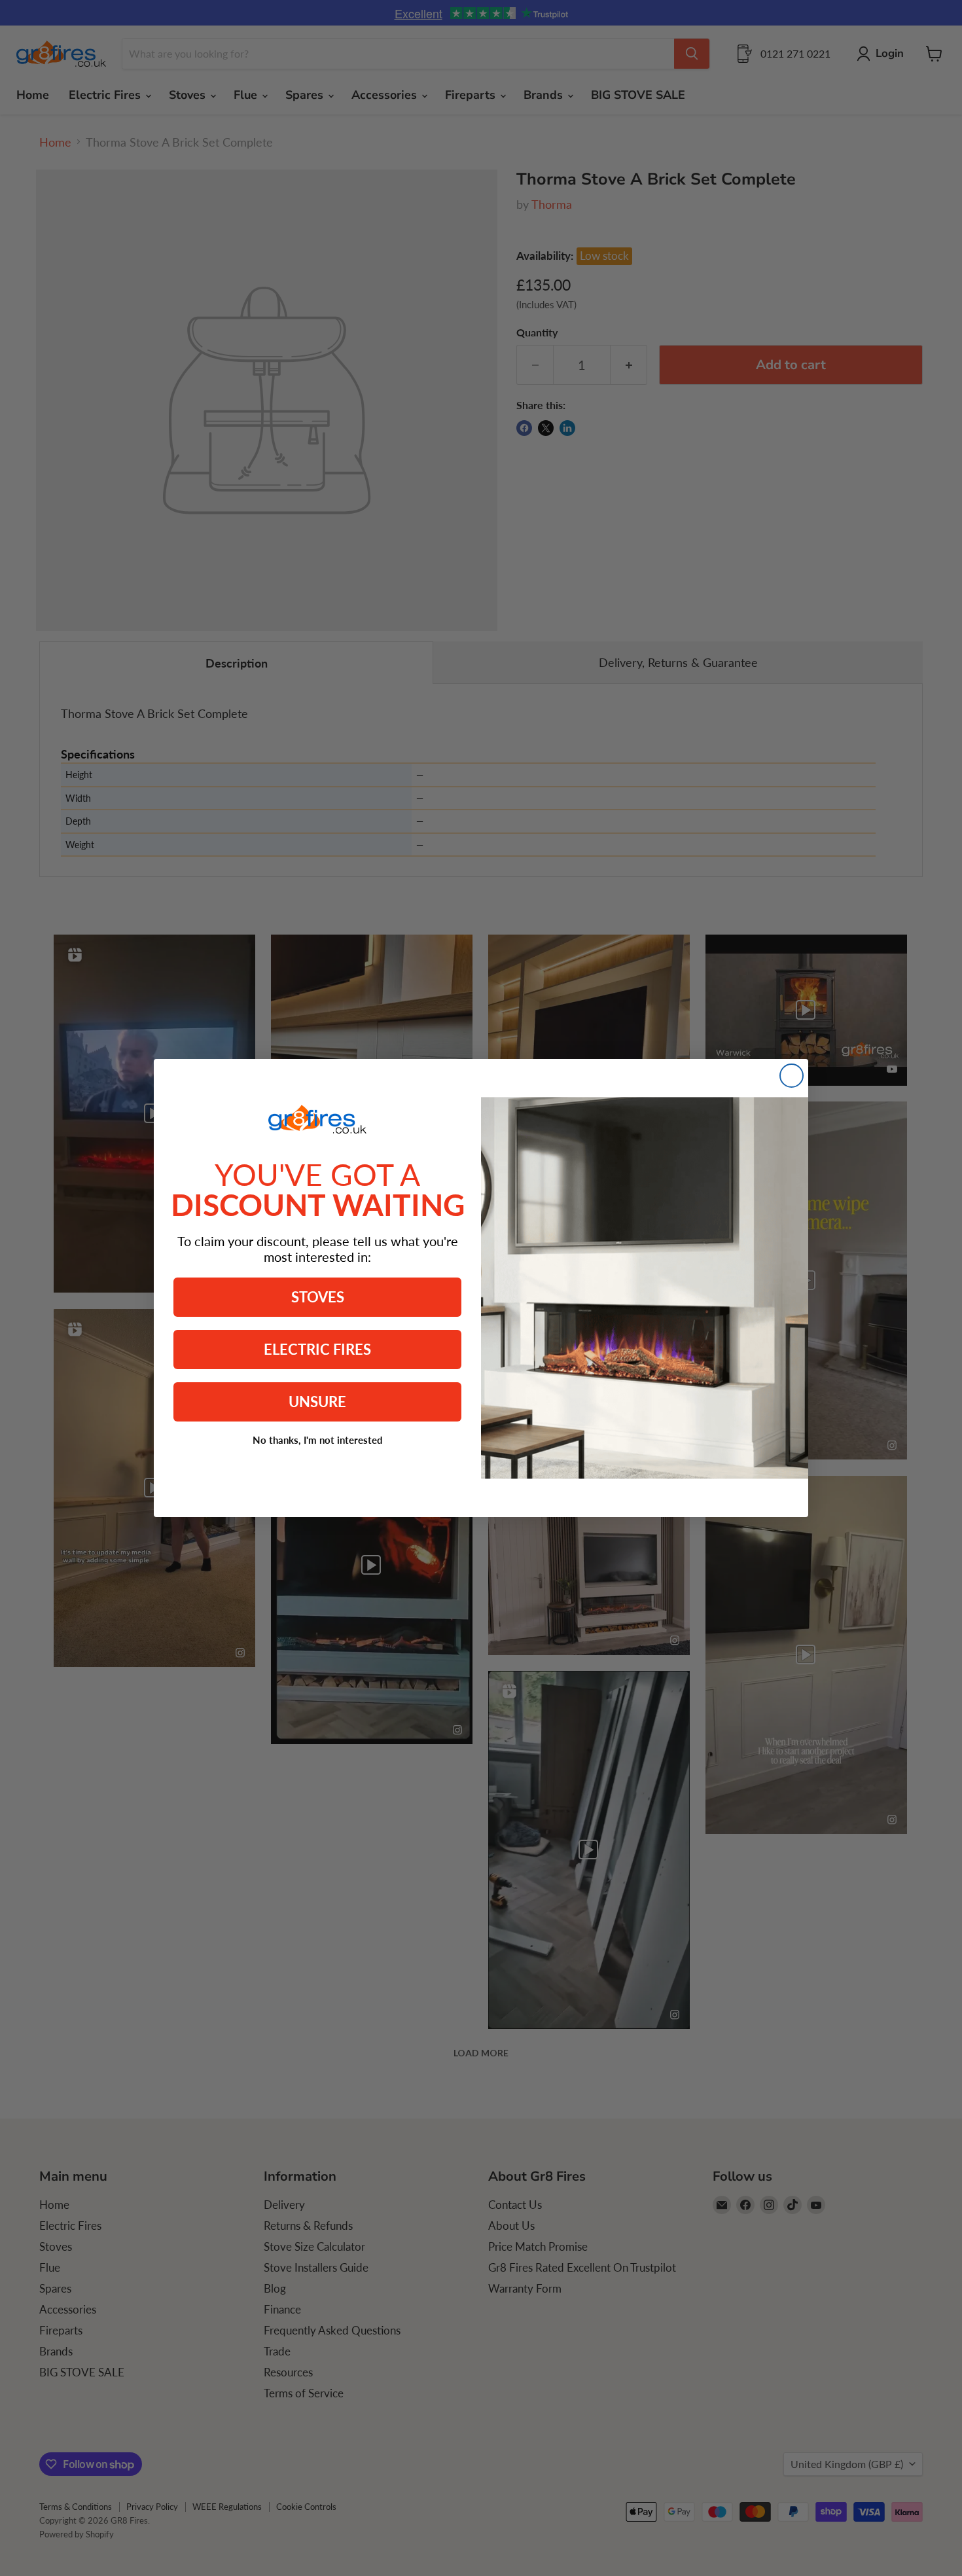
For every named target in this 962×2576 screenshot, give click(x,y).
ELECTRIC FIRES (317, 1349)
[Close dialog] (792, 1076)
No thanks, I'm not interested (318, 1440)
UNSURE (317, 1402)
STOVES (318, 1297)
